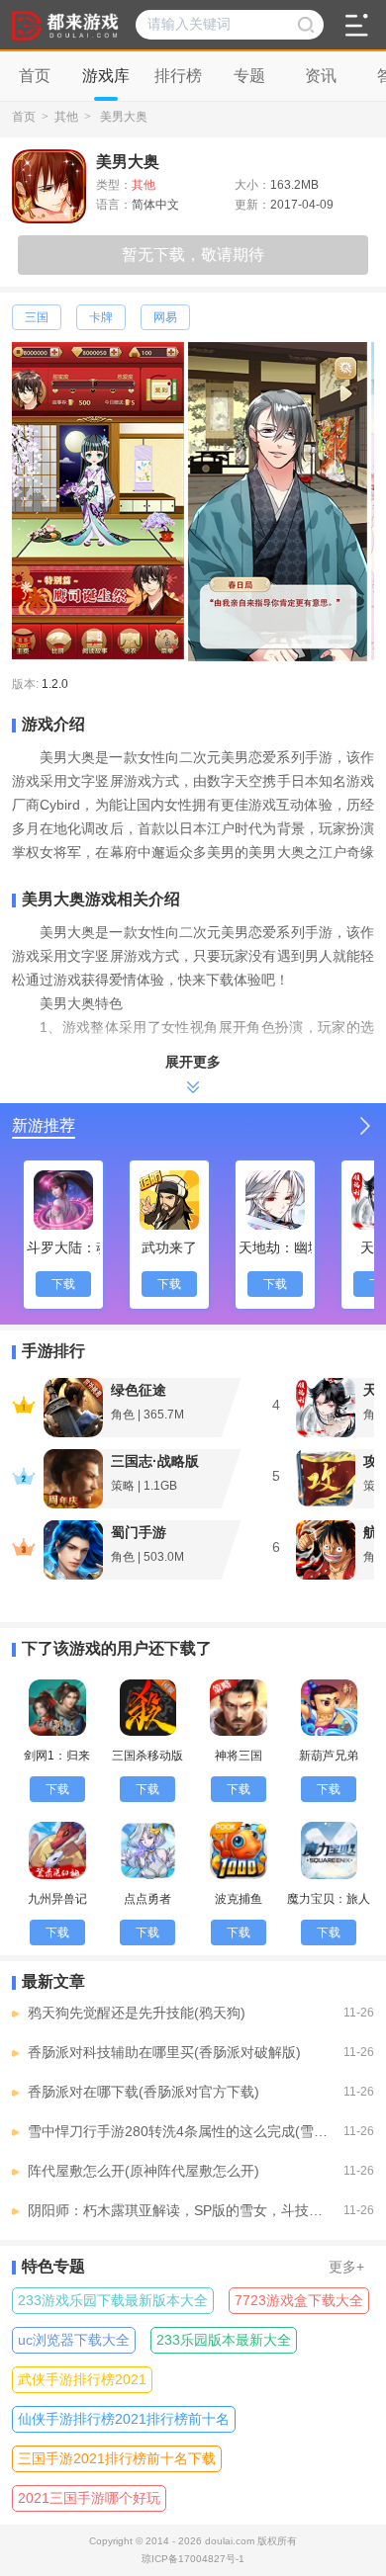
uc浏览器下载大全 (74, 2340)
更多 (346, 2267)
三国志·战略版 (155, 1461)
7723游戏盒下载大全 (299, 2300)
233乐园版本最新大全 (224, 2340)
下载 (63, 1284)
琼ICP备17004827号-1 (193, 2559)
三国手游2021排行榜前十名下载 (117, 2458)
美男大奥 (124, 117)
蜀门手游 (139, 1532)
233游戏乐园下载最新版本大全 (113, 2300)
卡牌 (101, 317)
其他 (66, 117)
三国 (37, 317)
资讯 (321, 76)
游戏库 (106, 76)
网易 (165, 317)
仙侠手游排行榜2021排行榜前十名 (124, 2419)
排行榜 (178, 76)
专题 (249, 76)
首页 (24, 117)
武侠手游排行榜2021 (82, 2379)
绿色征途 (139, 1390)
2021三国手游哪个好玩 (89, 2498)
